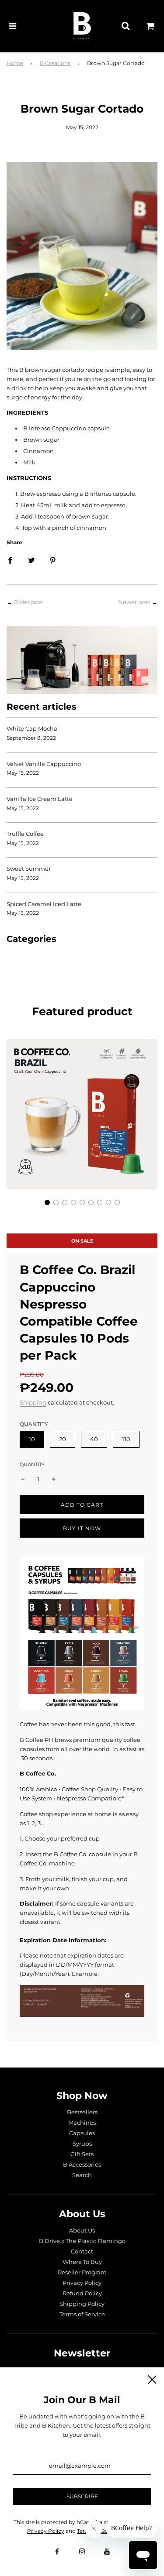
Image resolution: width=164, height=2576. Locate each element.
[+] (54, 1479)
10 (32, 1439)
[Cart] (150, 26)
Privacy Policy (82, 2283)
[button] (47, 1202)
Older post (28, 602)
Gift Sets (82, 2154)
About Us (82, 2230)
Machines (82, 2123)
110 (126, 1439)
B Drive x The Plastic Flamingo (82, 2241)
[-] (23, 1479)
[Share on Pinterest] (53, 560)
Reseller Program (82, 2272)
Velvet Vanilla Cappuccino (44, 764)
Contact (82, 2251)
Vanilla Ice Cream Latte (40, 799)
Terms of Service (82, 2314)
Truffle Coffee (25, 834)
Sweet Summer (29, 869)
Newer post (134, 602)
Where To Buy (82, 2262)
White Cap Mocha (32, 728)
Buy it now (82, 1528)
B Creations (55, 63)
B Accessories (82, 2164)
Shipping (33, 1402)
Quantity (32, 1464)
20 (63, 1439)
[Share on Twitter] (31, 560)
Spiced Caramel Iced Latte (44, 904)
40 (94, 1439)
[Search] (126, 26)
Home (15, 63)
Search (82, 2175)
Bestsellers (82, 2112)
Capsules (82, 2133)
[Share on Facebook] (10, 560)
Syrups (82, 2143)
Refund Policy (82, 2293)
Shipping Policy (82, 2304)
